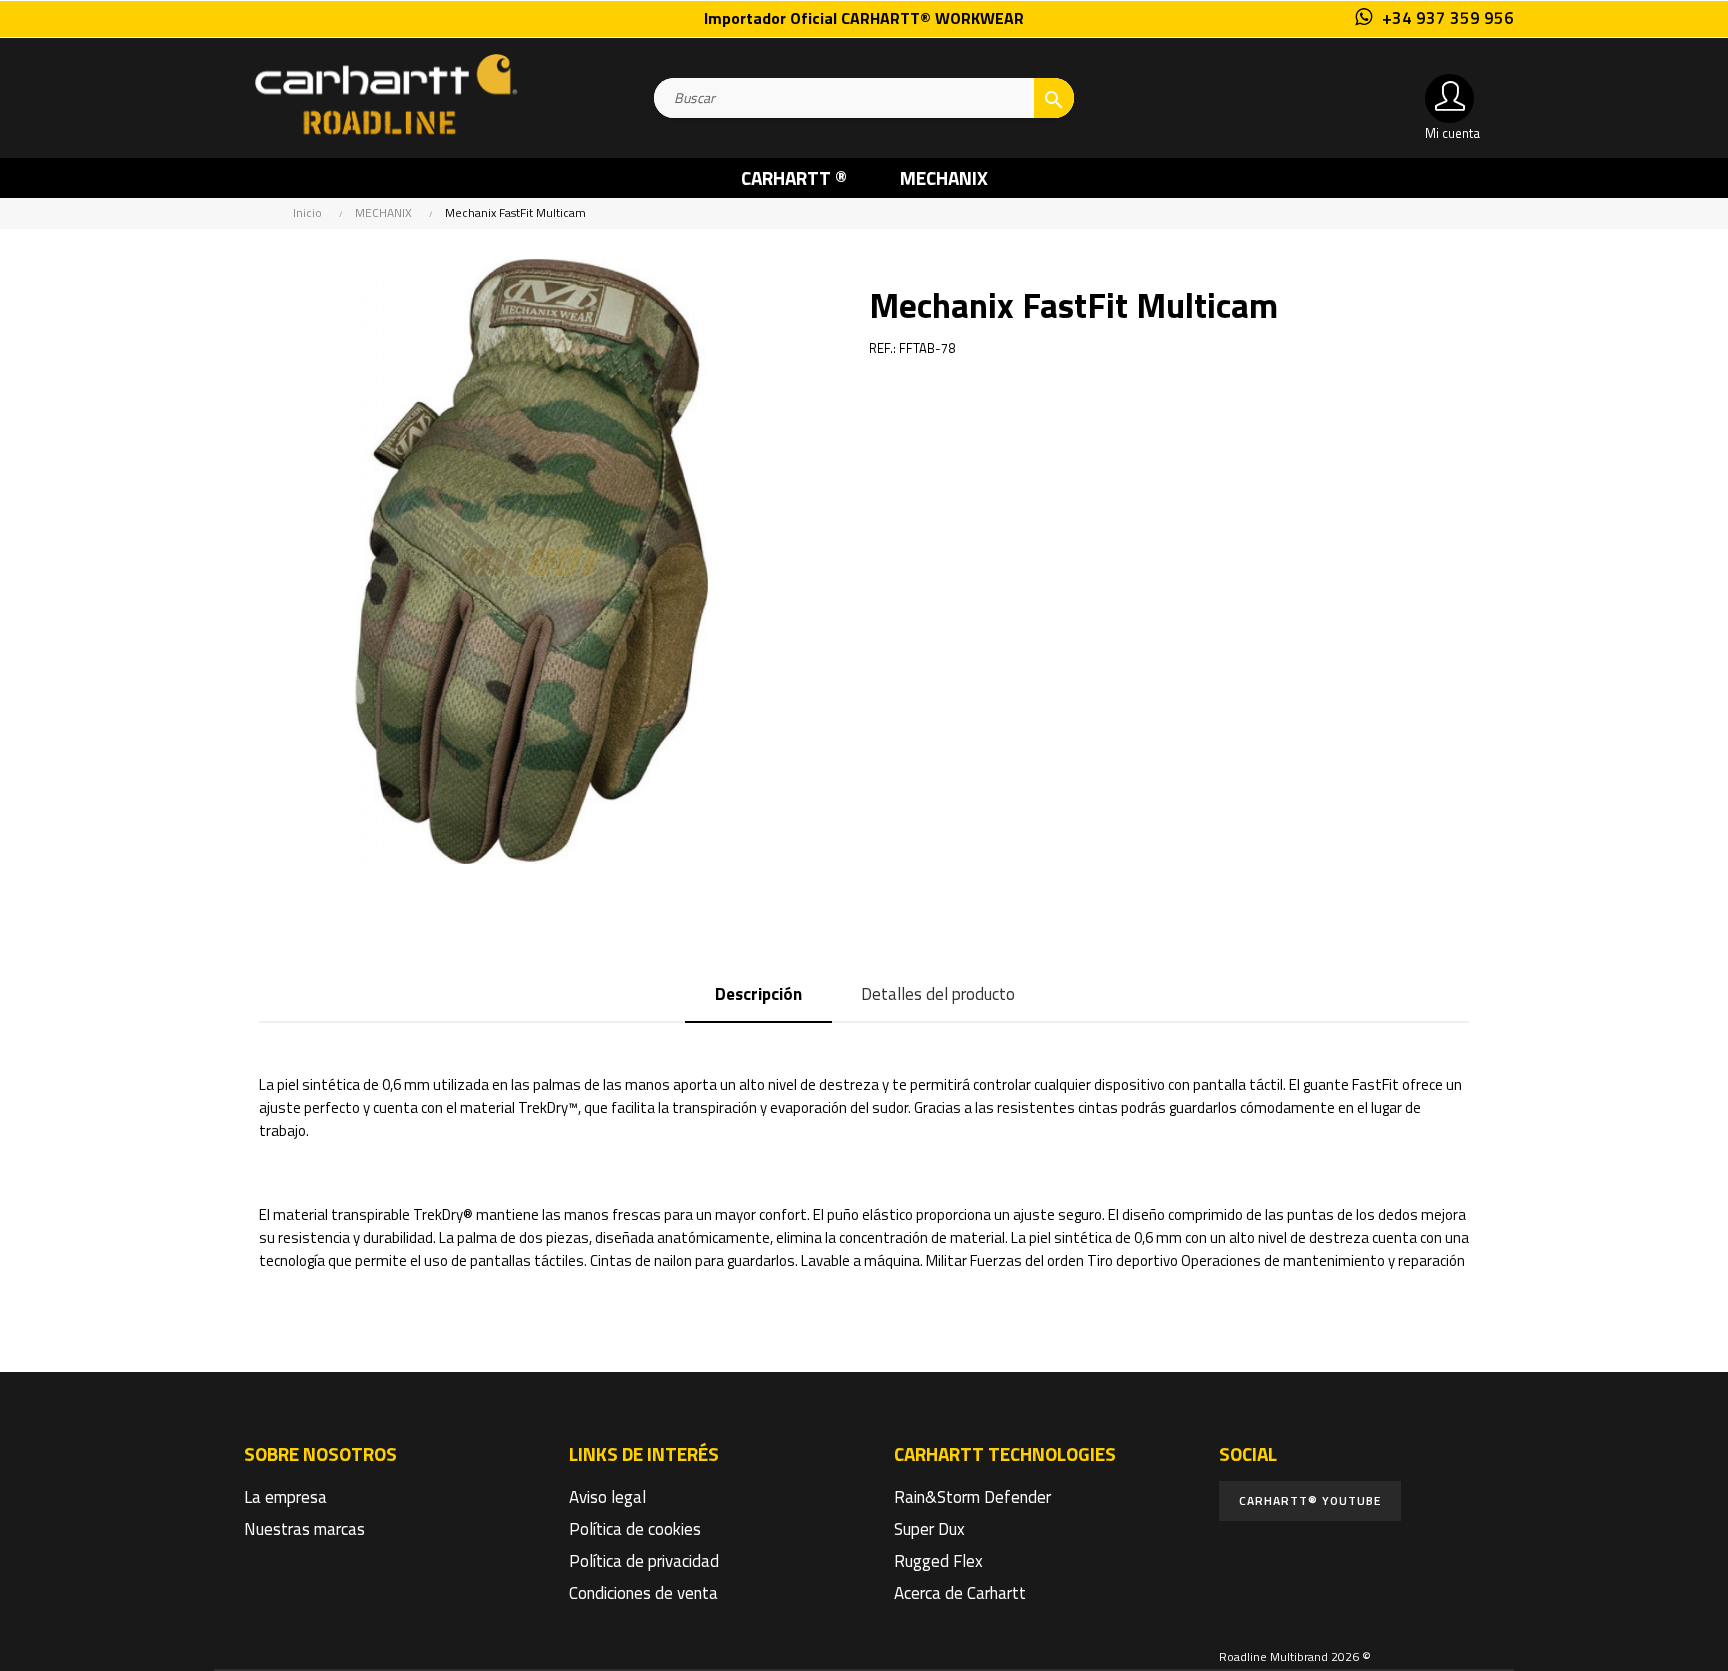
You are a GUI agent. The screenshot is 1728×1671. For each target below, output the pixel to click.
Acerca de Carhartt (960, 1593)
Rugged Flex (938, 1561)
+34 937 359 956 (1448, 18)
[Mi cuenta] (1449, 98)
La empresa (285, 1497)
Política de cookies (635, 1529)
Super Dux (929, 1529)
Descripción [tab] (758, 994)
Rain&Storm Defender (972, 1497)
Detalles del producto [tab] (938, 994)
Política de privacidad (644, 1561)
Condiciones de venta (643, 1593)
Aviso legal (607, 1497)
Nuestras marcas (304, 1529)
